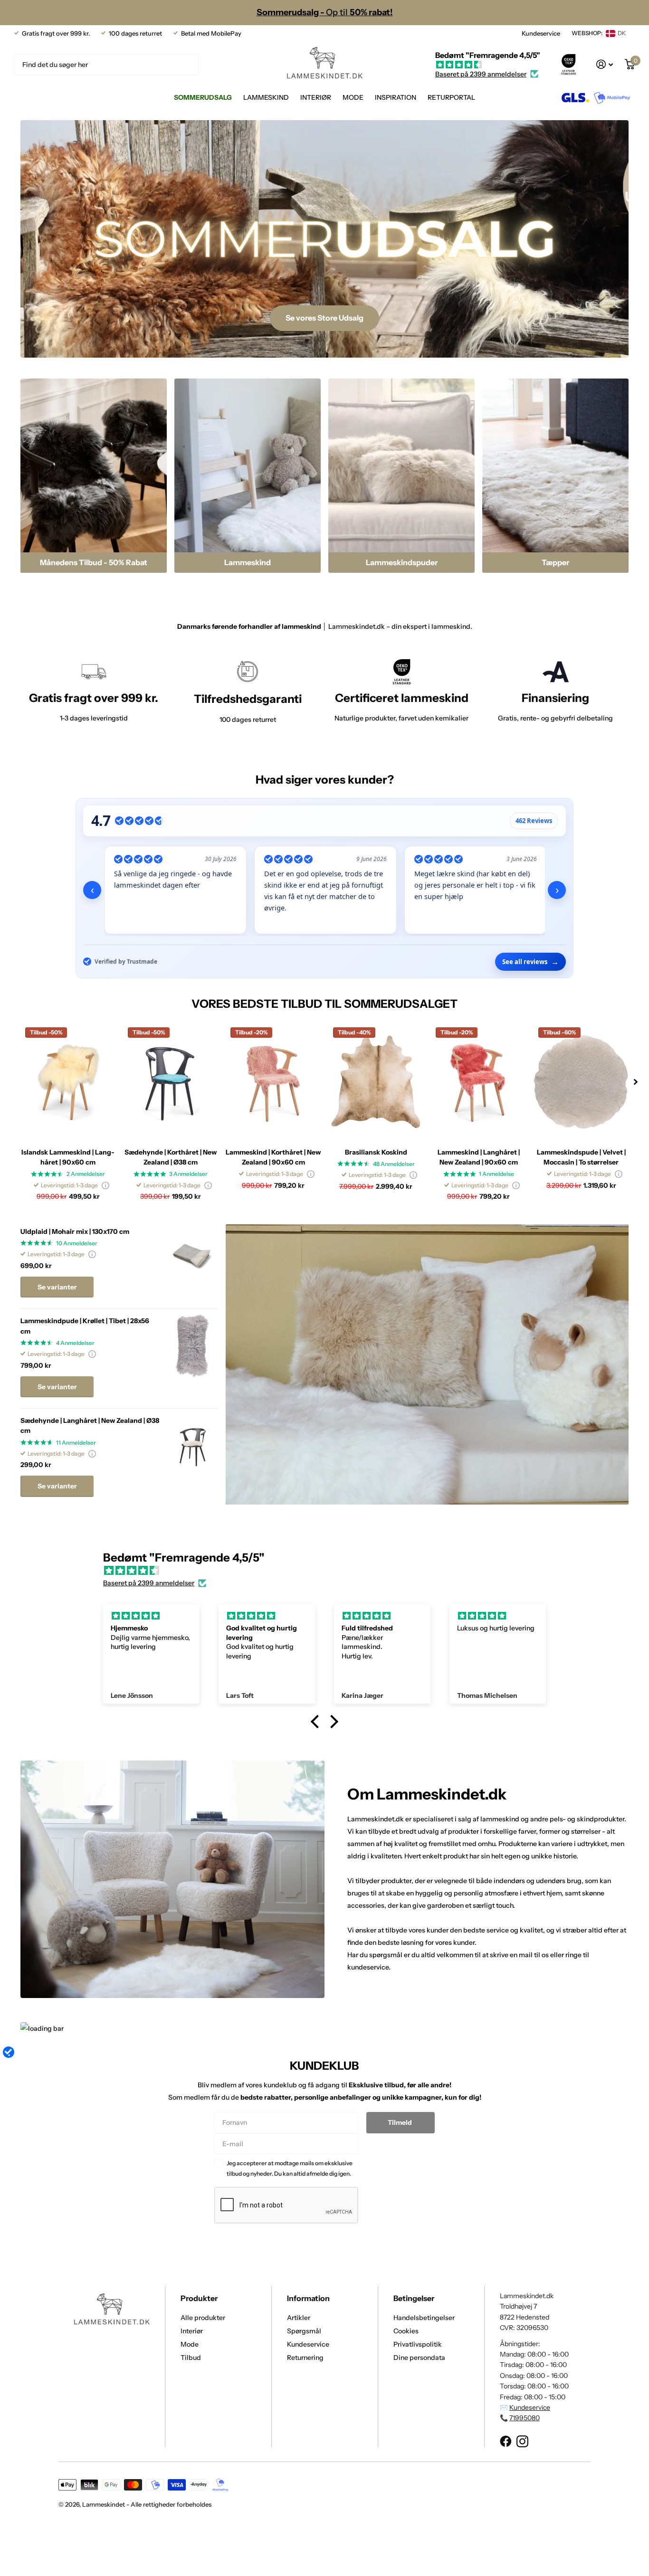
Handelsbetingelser (424, 2318)
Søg (186, 64)
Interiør (316, 97)
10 (77, 1243)
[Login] (605, 64)
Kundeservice (541, 33)
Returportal (451, 97)
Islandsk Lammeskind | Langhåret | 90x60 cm (68, 1157)
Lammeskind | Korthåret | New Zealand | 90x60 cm (273, 1157)
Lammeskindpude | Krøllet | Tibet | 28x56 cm (85, 1326)
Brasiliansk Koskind (376, 1152)
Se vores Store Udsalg (324, 318)
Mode (353, 97)
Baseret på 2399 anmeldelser (481, 74)
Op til (325, 12)
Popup (105, 1185)
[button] (636, 1082)
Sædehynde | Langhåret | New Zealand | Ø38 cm (90, 1425)
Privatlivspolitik (418, 2344)
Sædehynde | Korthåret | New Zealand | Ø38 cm (171, 1157)
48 (394, 1164)
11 (76, 1443)
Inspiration (396, 97)
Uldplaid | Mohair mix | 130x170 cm (75, 1231)
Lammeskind (266, 97)
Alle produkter (203, 2318)
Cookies (406, 2331)
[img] (488, 65)
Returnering (305, 2358)
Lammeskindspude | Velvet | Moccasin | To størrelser (581, 1157)
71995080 (525, 2418)
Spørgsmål (304, 2331)
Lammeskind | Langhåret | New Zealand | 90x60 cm (479, 1157)
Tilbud (191, 2358)
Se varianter (57, 1287)
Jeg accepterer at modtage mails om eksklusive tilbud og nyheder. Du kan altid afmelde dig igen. (290, 2168)
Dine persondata (419, 2358)
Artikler (299, 2318)
